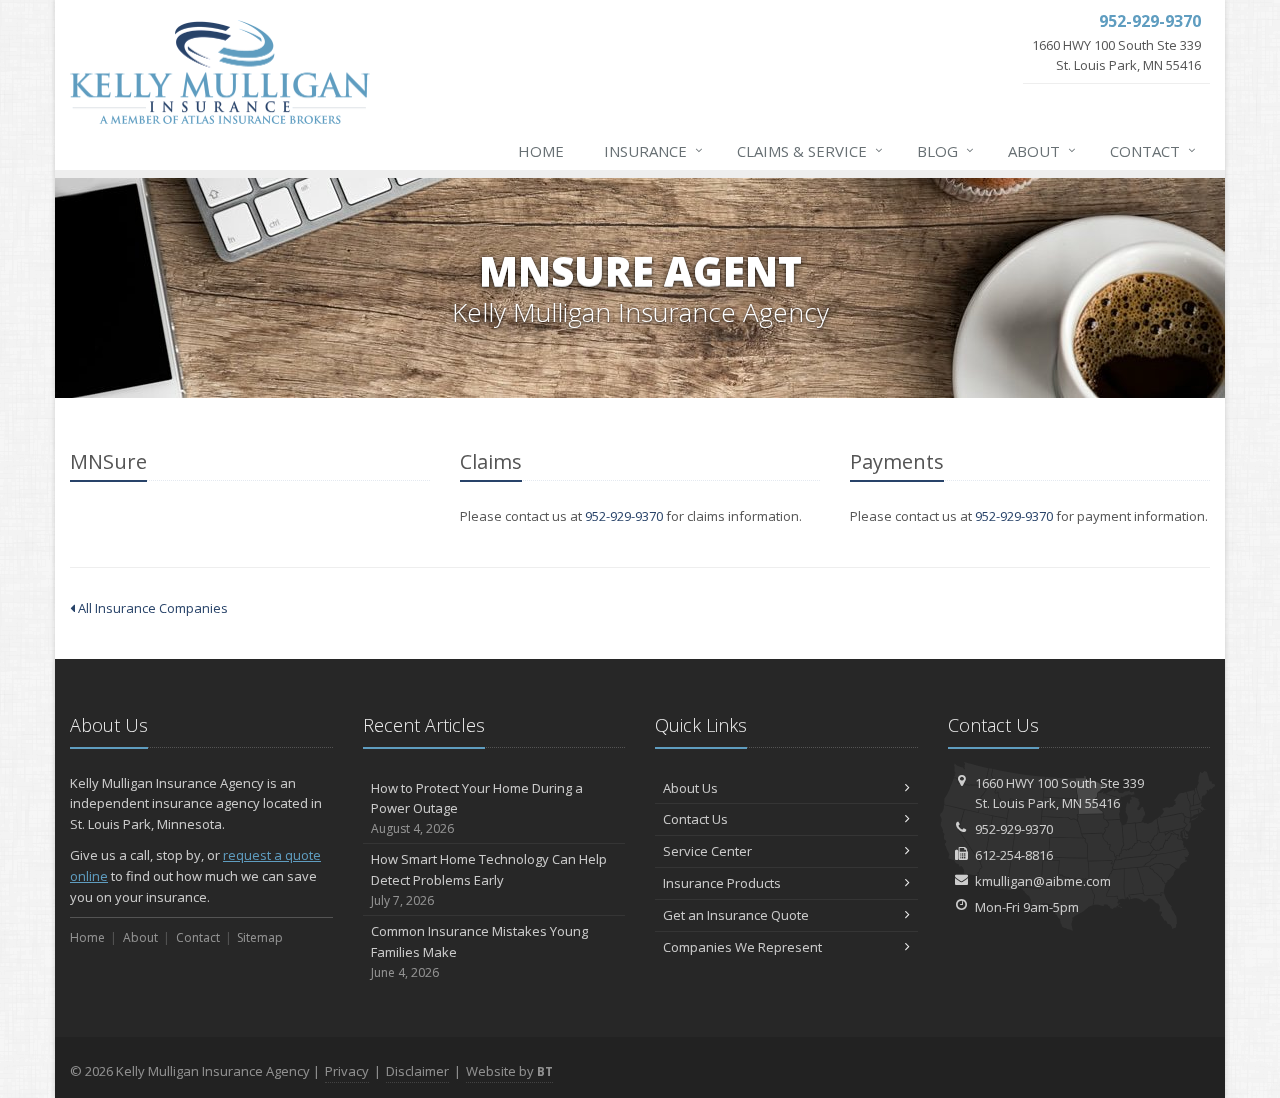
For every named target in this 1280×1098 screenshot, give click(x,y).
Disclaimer (417, 1071)
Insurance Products (722, 883)
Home (541, 151)
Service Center (707, 851)
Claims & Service (810, 150)
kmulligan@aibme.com (1043, 881)
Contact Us (695, 819)
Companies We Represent (742, 947)
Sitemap (260, 937)
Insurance (653, 150)
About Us (690, 788)
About (1042, 150)
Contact (1153, 150)
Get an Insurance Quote (736, 915)
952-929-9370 (624, 516)
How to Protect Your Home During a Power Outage (477, 808)
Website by (509, 1071)
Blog (945, 150)
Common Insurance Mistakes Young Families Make (479, 951)
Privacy (347, 1071)
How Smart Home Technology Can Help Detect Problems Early (489, 879)
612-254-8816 (1014, 855)
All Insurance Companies (151, 608)
